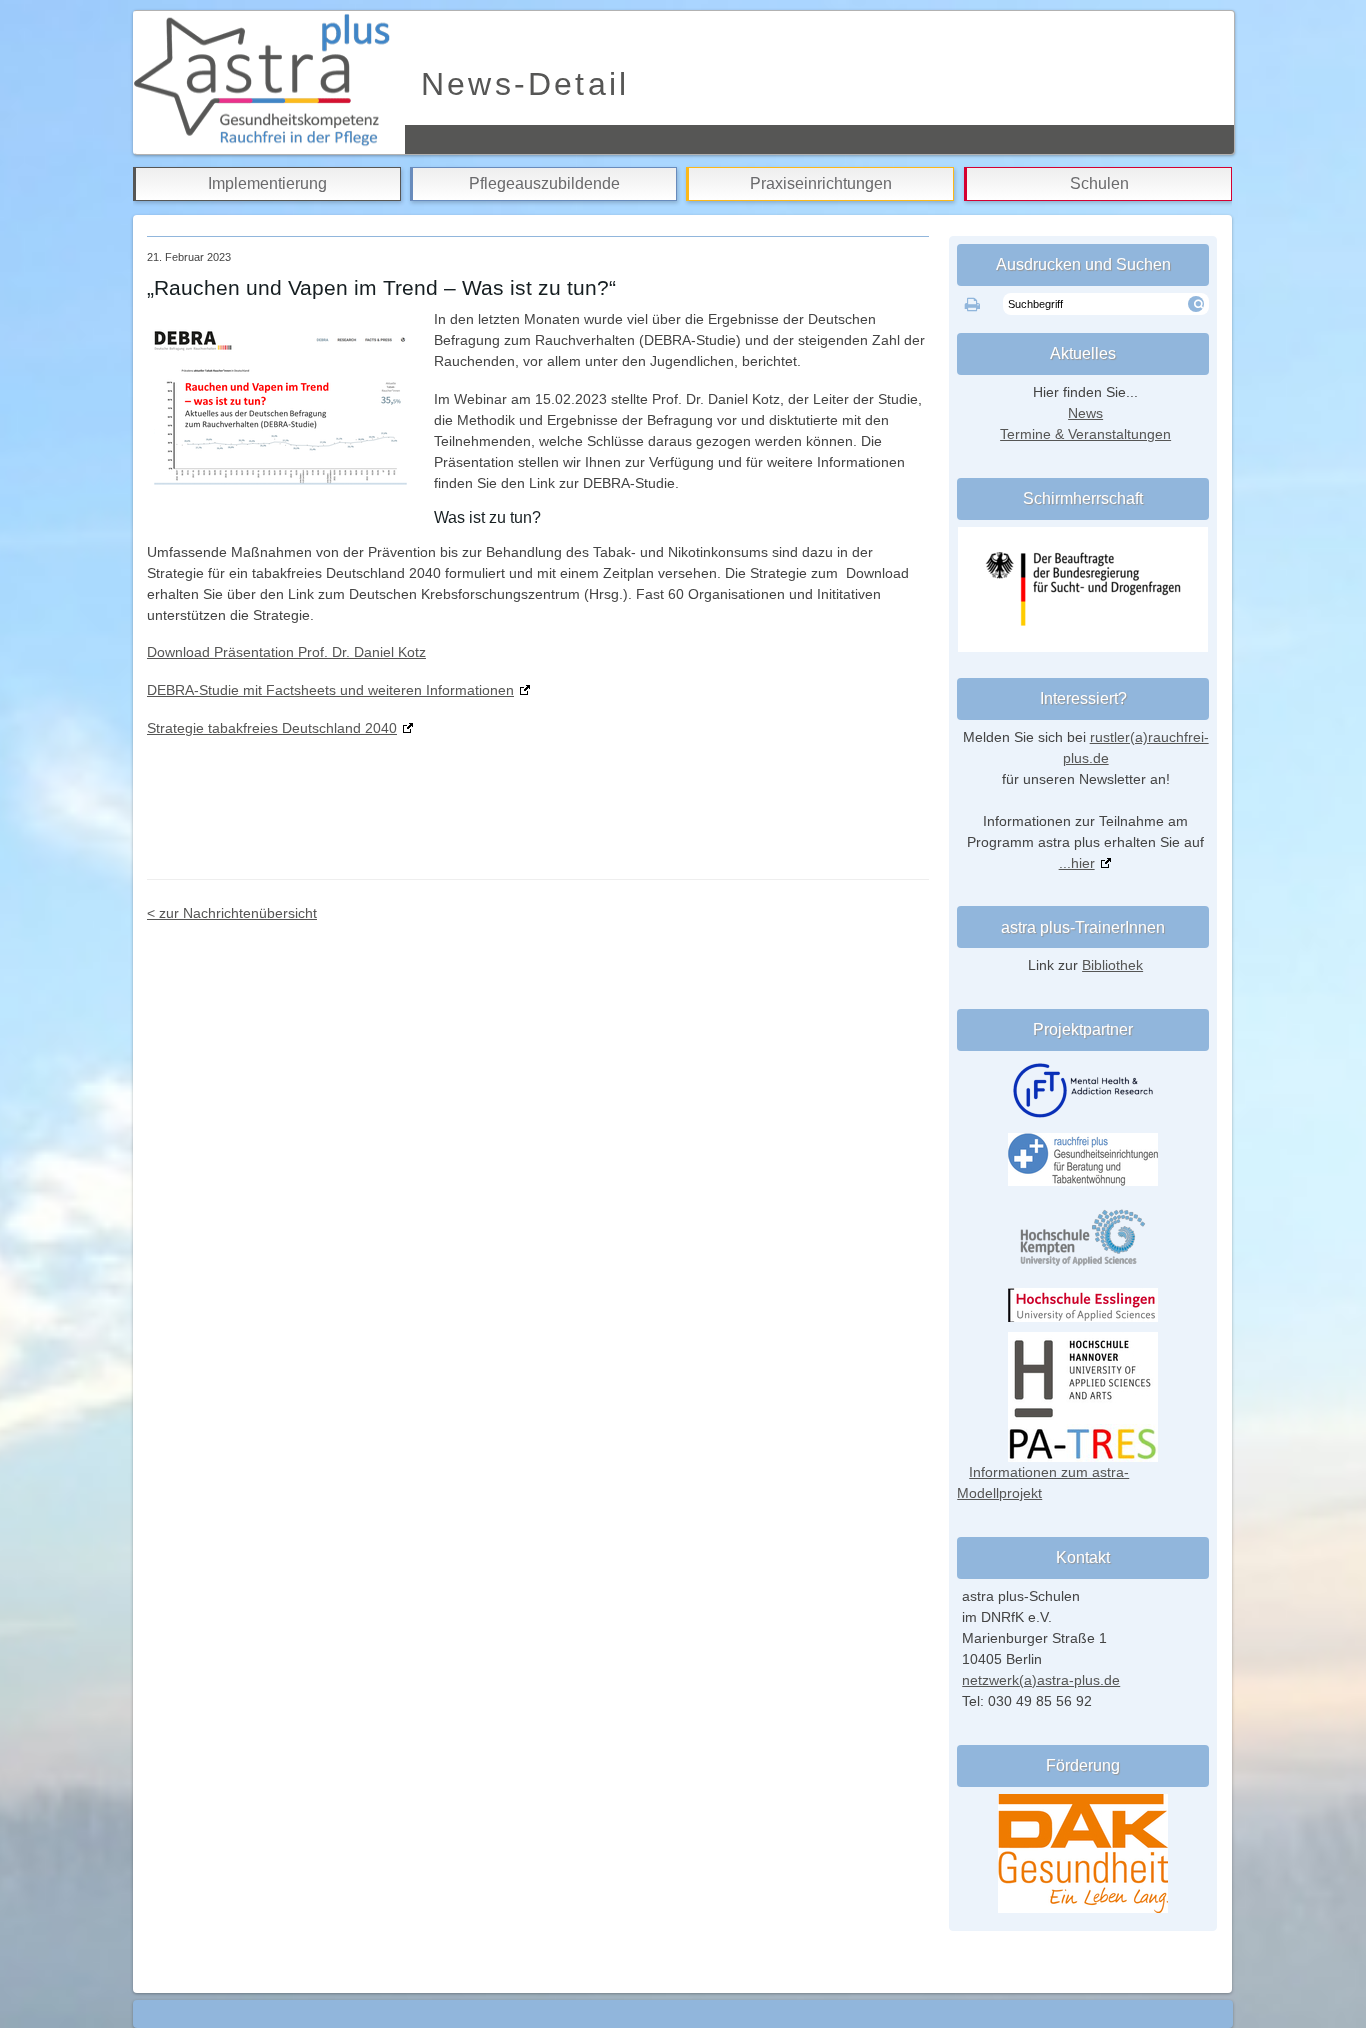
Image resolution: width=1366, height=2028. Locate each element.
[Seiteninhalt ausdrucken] (972, 305)
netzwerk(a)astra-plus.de (1041, 1680)
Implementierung (267, 183)
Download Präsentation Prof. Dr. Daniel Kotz (286, 652)
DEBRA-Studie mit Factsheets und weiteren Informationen (330, 690)
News (1085, 413)
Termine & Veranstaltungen (1085, 434)
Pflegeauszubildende (544, 183)
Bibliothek (1112, 965)
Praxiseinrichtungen (821, 183)
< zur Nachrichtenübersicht (232, 913)
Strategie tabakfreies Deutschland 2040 (272, 728)
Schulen (1099, 183)
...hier (1077, 863)
